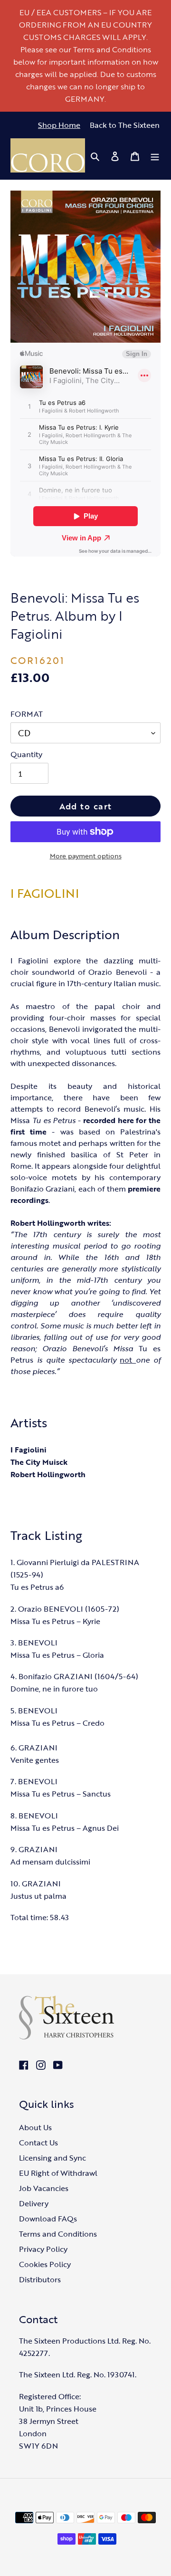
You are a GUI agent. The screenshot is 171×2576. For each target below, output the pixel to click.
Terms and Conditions (58, 2234)
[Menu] (155, 155)
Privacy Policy (43, 2249)
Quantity (26, 754)
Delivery (34, 2203)
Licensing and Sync (52, 2158)
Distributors (40, 2279)
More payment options (86, 856)
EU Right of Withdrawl (58, 2173)
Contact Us (38, 2143)
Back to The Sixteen (125, 125)
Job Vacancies (44, 2188)
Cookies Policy (45, 2264)
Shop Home (59, 125)
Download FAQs (48, 2219)
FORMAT (27, 714)
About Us (35, 2127)
